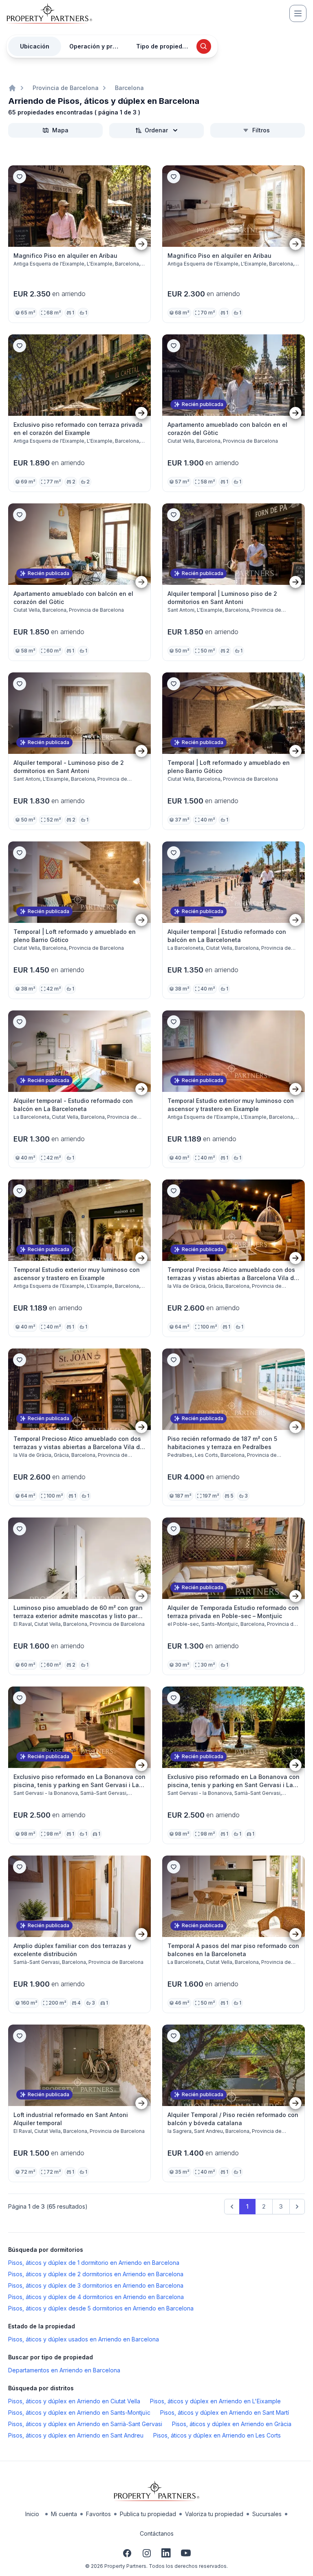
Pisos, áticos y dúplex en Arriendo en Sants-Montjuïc (79, 2412)
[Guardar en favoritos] (20, 177)
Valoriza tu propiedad (214, 2514)
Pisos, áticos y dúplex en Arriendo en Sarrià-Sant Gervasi (85, 2424)
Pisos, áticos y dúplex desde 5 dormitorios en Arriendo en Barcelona (101, 2308)
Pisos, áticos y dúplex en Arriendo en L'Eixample (215, 2401)
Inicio (32, 2514)
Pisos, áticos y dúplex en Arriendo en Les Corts (217, 2435)
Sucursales (267, 2514)
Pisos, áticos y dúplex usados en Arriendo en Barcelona (84, 2339)
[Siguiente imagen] (141, 244)
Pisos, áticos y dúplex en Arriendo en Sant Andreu (76, 2435)
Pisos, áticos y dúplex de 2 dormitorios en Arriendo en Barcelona (96, 2274)
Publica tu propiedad (148, 2514)
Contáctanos (157, 2533)
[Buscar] (204, 46)
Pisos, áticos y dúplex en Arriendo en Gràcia (232, 2424)
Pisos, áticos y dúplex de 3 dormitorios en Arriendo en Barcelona (96, 2285)
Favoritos (98, 2514)
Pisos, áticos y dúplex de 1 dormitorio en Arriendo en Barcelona (94, 2263)
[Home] (12, 88)
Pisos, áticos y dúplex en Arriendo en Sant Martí (225, 2412)
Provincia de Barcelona (66, 88)
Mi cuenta (64, 2514)
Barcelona (129, 88)
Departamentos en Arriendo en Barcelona (64, 2370)
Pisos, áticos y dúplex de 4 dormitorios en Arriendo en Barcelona (96, 2297)
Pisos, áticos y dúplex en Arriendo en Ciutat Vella (74, 2401)
